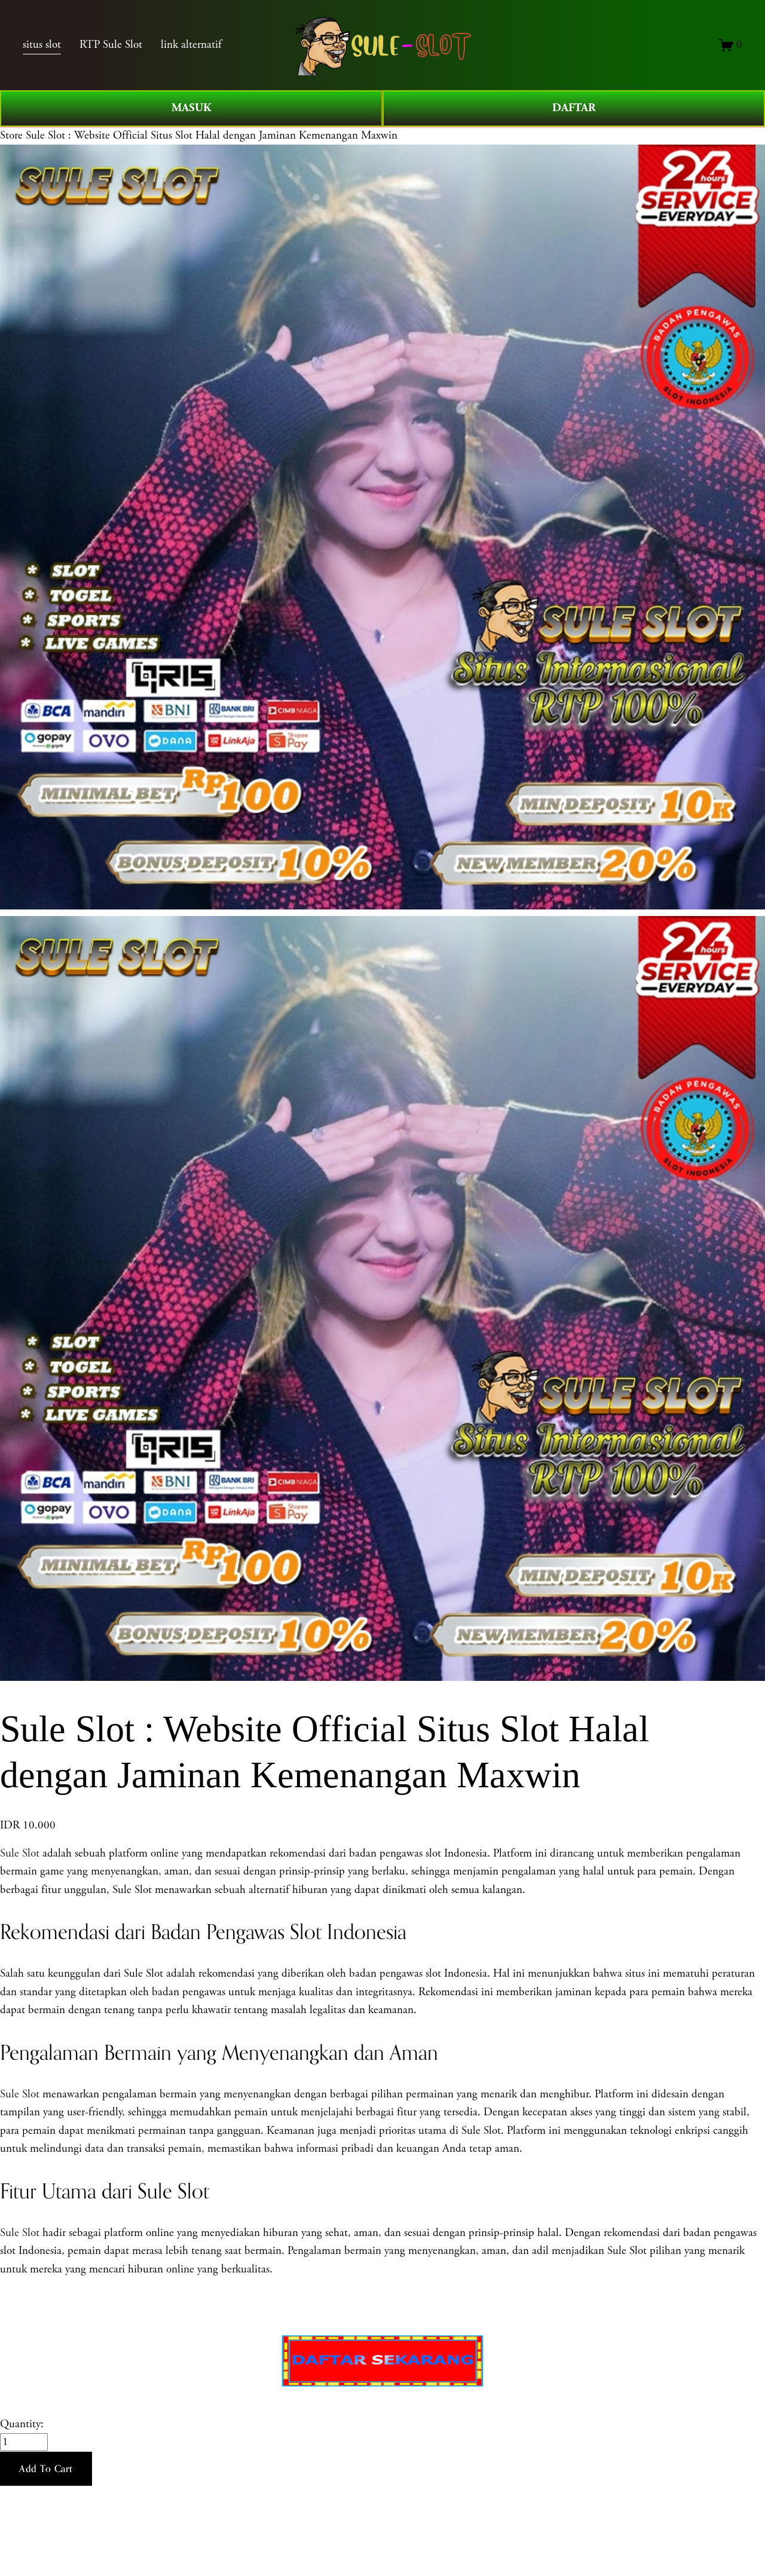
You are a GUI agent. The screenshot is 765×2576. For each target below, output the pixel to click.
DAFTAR (574, 108)
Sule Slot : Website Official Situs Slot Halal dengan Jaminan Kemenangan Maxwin (212, 136)
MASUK (192, 108)
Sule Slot (20, 1854)
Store (11, 136)
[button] (46, 2469)
